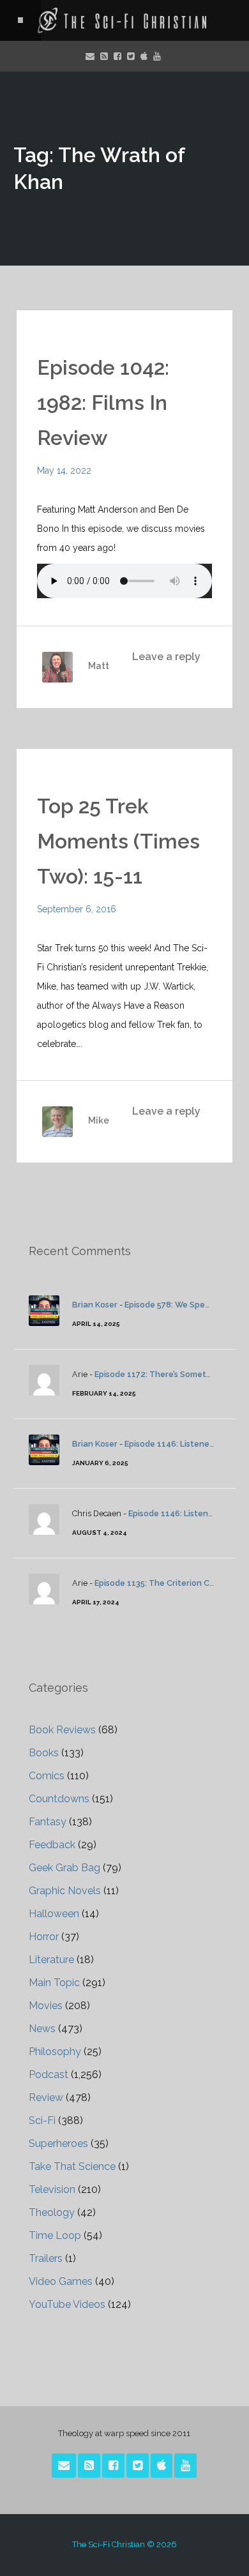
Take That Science (72, 2166)
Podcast (49, 2075)
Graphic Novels (65, 1891)
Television (52, 2189)
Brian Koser (95, 1305)
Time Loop (55, 2235)
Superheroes (58, 2143)
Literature (51, 1960)
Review (46, 2098)
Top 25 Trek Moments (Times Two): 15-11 (118, 841)
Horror (44, 1937)
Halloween (54, 1914)
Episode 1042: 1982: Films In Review (103, 403)
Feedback (52, 1845)
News (42, 2029)
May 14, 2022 (64, 471)
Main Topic (54, 1983)
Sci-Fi (42, 2120)
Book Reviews (62, 1730)
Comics (47, 1776)
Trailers (46, 2258)
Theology (52, 2212)
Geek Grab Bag (64, 1868)
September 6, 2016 (77, 909)
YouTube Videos (67, 2304)
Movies (46, 2006)
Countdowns (59, 1799)
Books (44, 1753)
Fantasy (48, 1822)
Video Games (61, 2281)
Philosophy (55, 2052)
